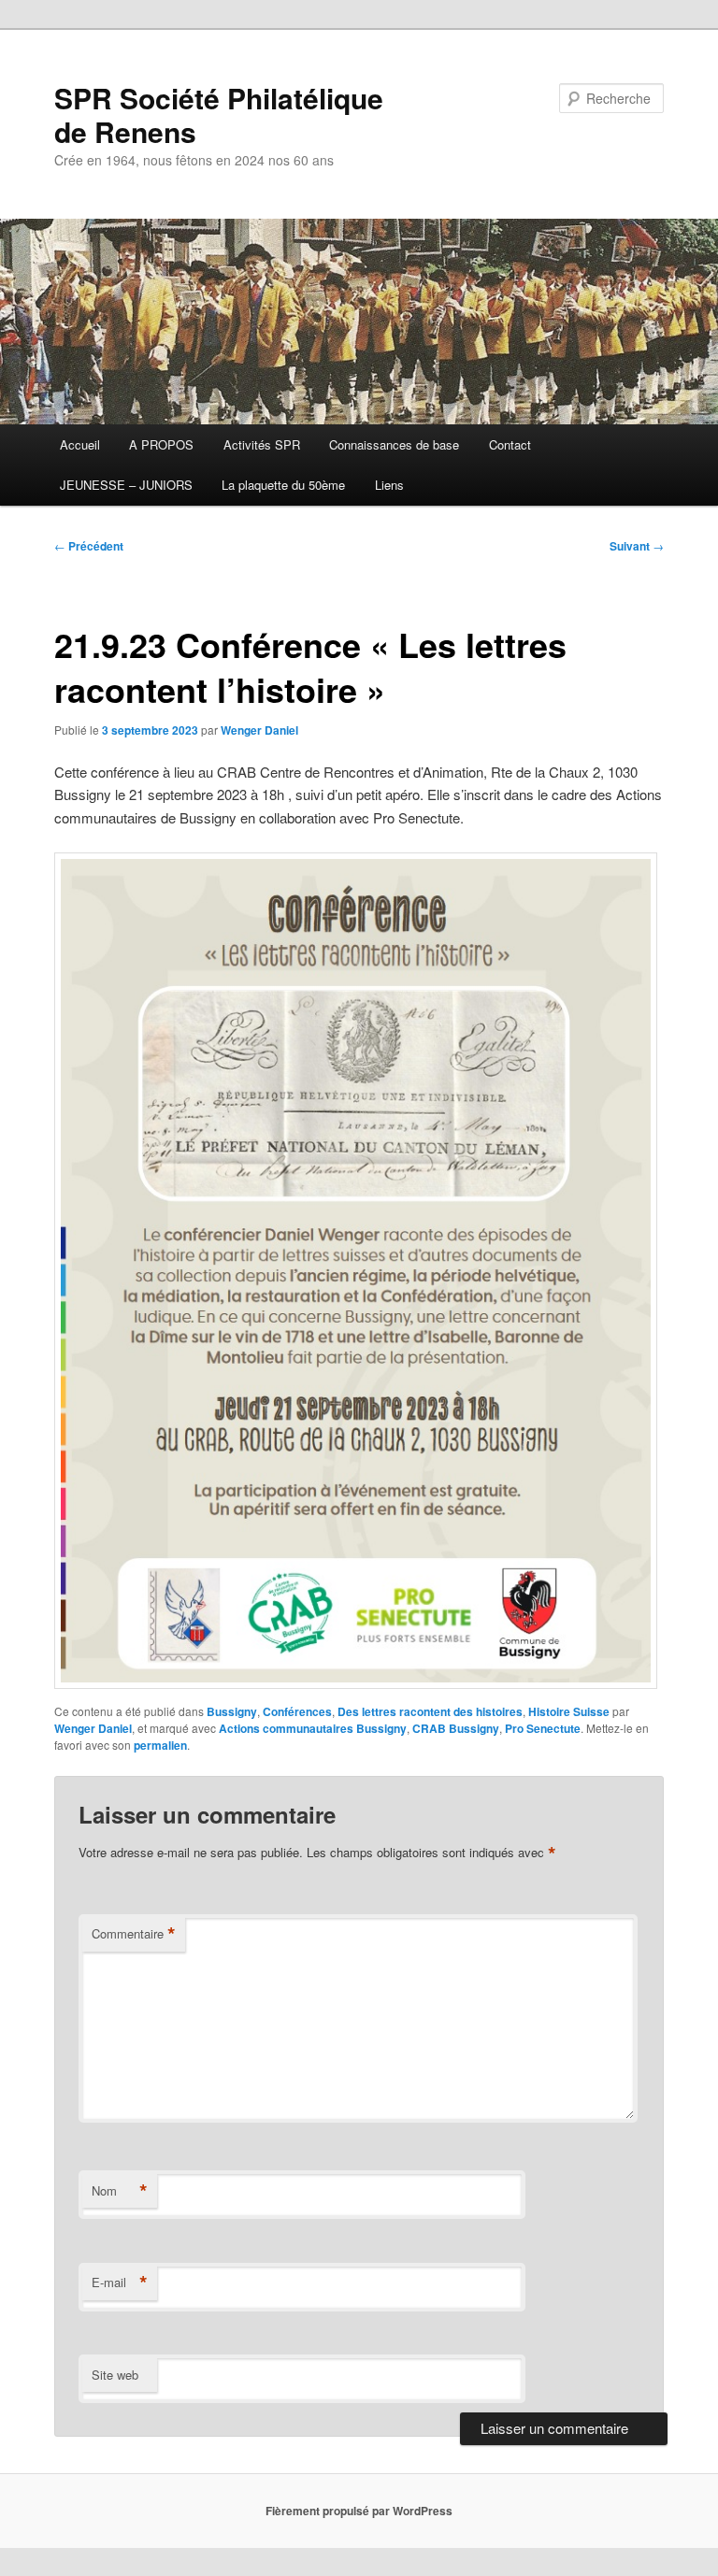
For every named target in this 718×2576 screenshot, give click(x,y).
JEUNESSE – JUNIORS (126, 485)
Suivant (637, 546)
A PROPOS (161, 444)
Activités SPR (262, 444)
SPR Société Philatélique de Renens (219, 114)
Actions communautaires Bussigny (313, 1728)
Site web (115, 2375)
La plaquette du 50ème (283, 485)
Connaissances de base (394, 444)
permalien (160, 1745)
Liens (389, 485)
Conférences (297, 1711)
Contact (510, 444)
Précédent (89, 546)
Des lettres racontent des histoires (430, 1711)
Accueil (80, 444)
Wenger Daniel (259, 730)
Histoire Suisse (569, 1711)
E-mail (120, 2283)
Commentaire (134, 1934)
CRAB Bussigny (456, 1728)
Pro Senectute (543, 1728)
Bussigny (232, 1711)
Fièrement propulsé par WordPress (359, 2511)
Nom (120, 2191)
